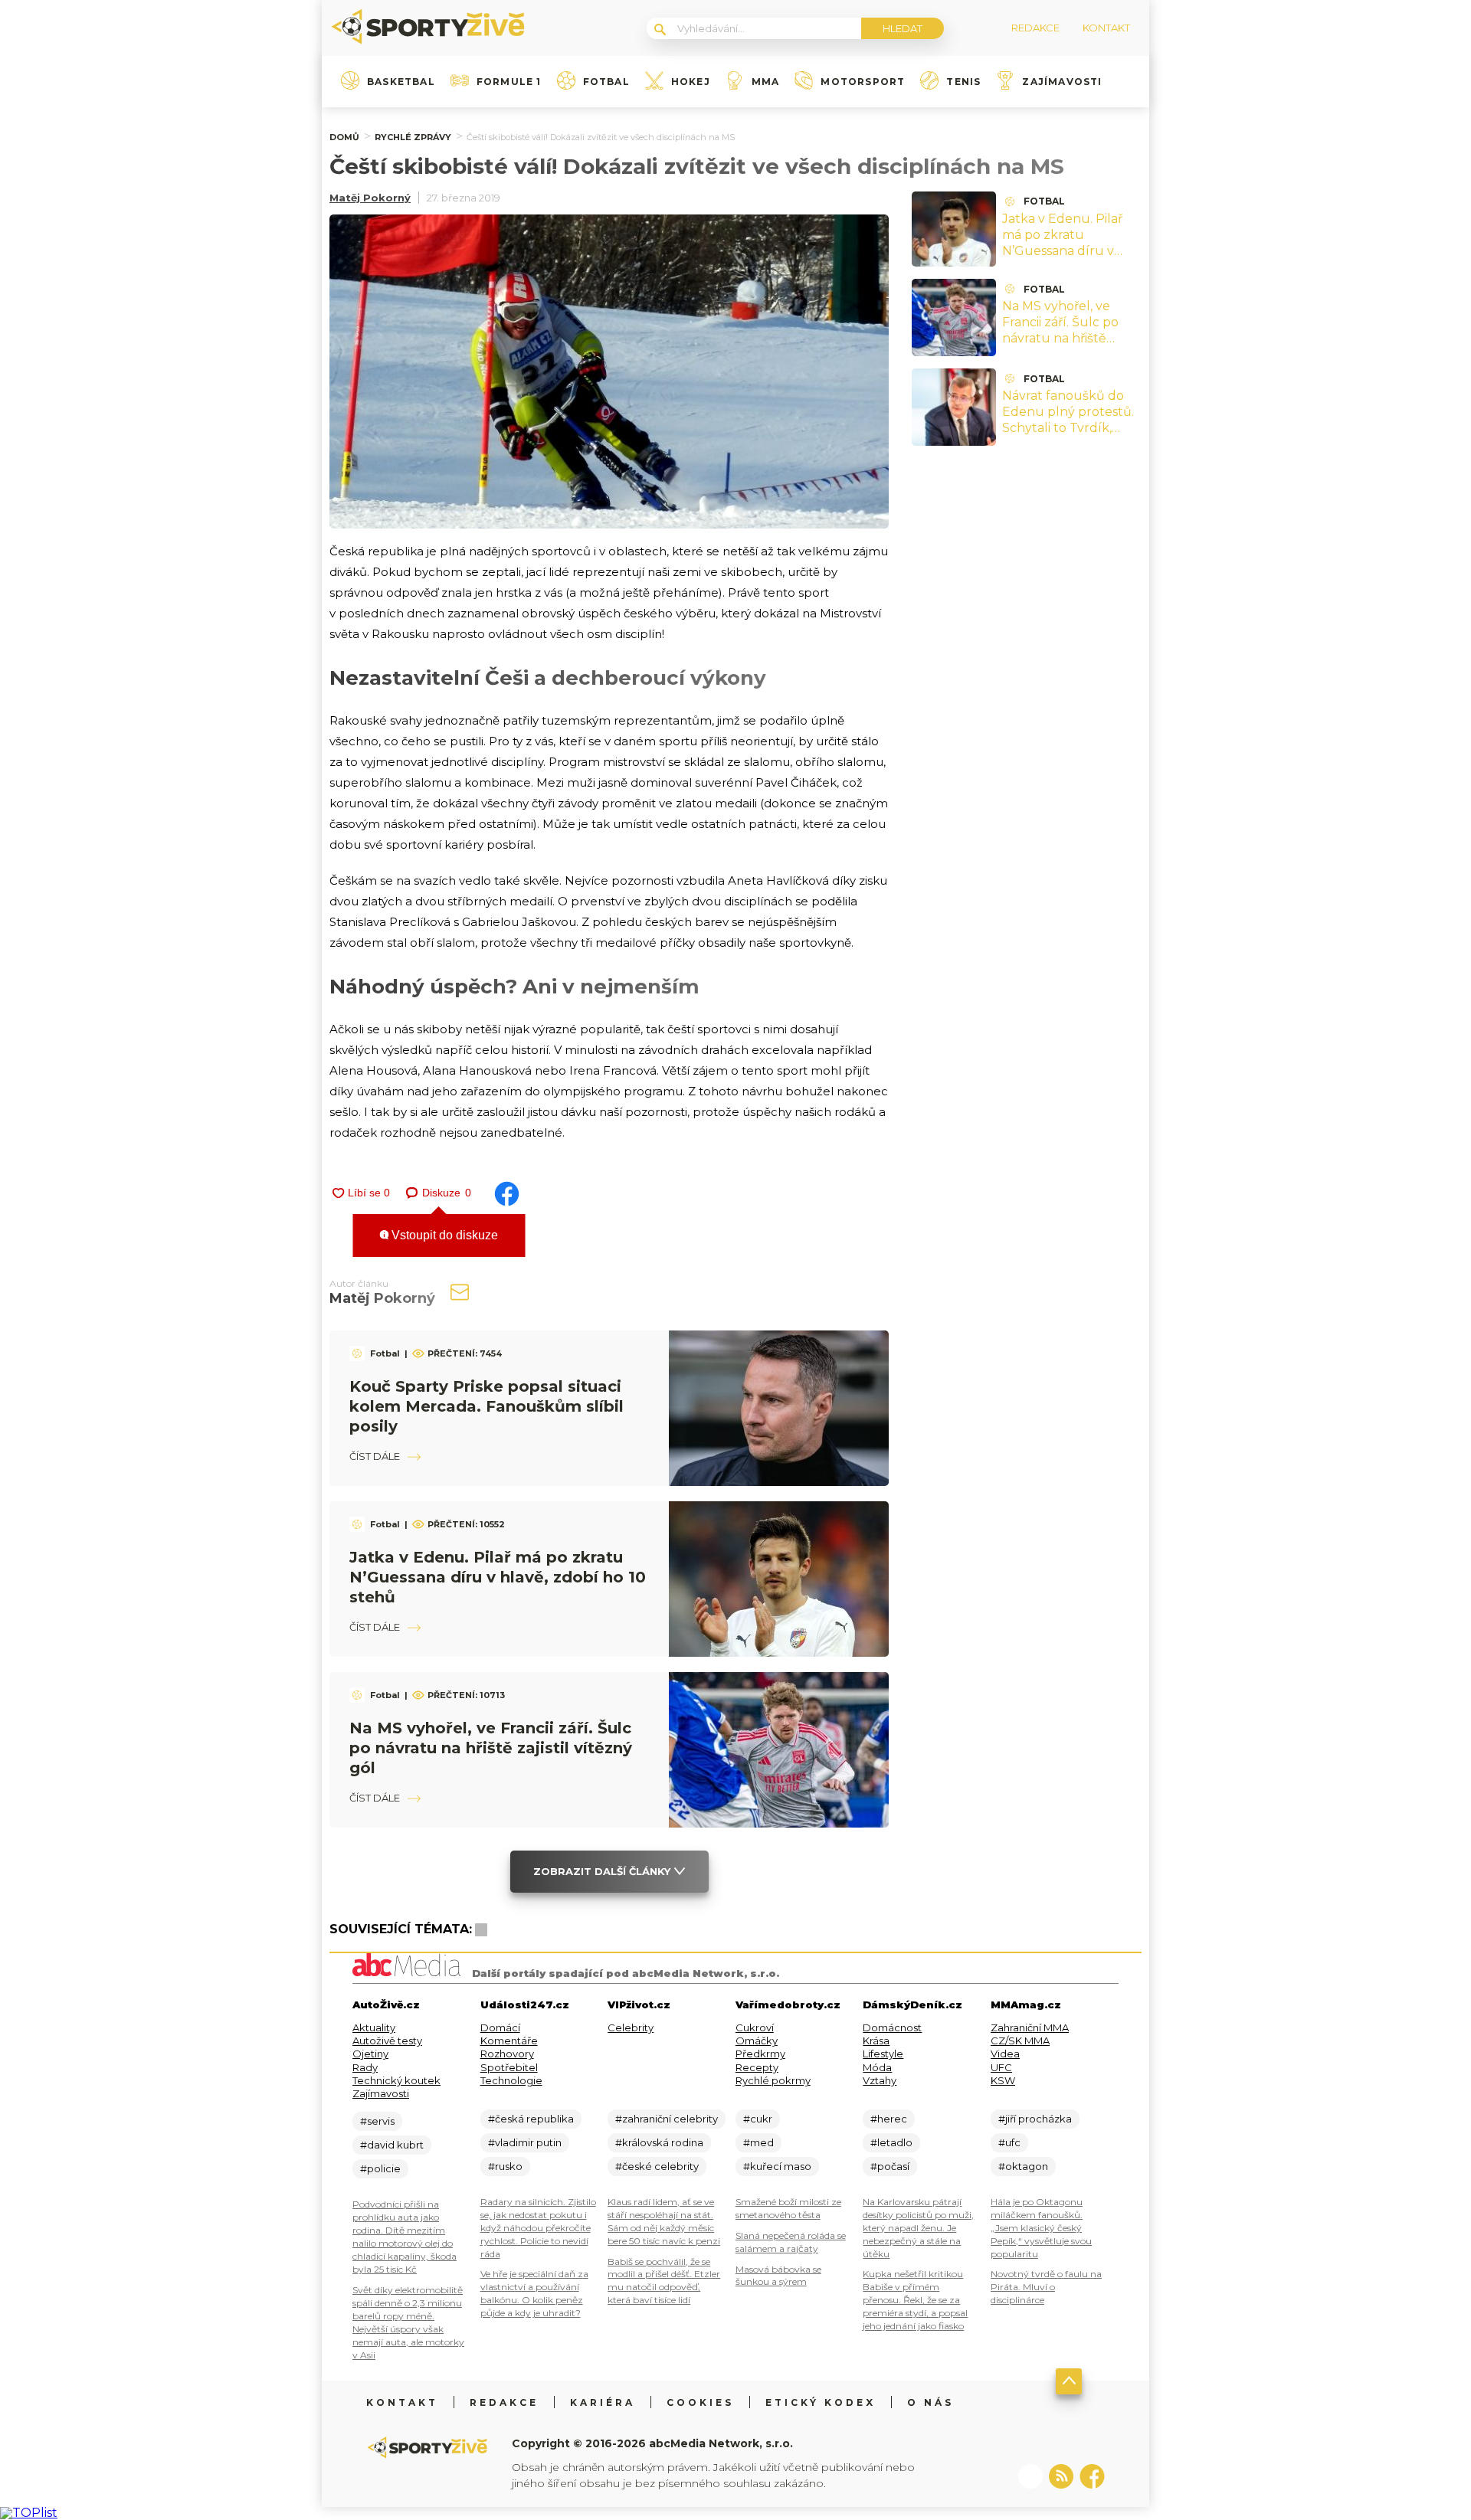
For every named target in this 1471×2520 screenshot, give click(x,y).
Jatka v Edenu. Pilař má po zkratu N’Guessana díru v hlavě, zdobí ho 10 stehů (498, 1577)
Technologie (511, 2080)
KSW (1003, 2080)
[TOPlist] (29, 2513)
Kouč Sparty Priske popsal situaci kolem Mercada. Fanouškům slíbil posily (487, 1406)
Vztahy (880, 2080)
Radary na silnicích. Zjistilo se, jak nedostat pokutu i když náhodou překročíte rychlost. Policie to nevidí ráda (538, 2228)
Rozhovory (507, 2054)
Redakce (504, 2402)
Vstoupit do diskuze (443, 1235)
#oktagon (1023, 2166)
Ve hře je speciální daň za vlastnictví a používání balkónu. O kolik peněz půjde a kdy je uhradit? (534, 2293)
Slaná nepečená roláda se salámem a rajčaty (791, 2242)
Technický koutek (396, 2080)
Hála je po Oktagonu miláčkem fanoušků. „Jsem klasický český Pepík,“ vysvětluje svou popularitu (1041, 2228)
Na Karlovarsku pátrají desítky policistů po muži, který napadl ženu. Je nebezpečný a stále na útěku (918, 2228)
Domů (344, 137)
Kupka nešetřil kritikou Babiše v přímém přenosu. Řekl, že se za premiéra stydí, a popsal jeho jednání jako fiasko (915, 2300)
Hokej (691, 82)
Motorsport (863, 82)
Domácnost (892, 2027)
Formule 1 (509, 82)
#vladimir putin (525, 2142)
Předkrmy (760, 2054)
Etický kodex (821, 2402)
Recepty (757, 2067)
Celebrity (631, 2027)
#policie (380, 2168)
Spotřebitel (509, 2067)
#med (758, 2142)
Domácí (500, 2027)
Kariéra (603, 2402)
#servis (377, 2121)
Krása (876, 2041)
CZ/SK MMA (1020, 2041)
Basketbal (401, 82)
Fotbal (606, 82)
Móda (877, 2067)
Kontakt (402, 2402)
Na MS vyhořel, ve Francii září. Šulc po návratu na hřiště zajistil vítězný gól (491, 1748)
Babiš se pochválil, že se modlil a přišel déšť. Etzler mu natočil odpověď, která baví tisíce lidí (664, 2281)
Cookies (700, 2402)
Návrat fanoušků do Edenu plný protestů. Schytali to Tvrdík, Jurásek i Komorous (1068, 419)
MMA (766, 82)
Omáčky (757, 2041)
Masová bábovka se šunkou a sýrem (778, 2276)
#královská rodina (659, 2142)
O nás (930, 2402)
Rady (365, 2067)
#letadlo (891, 2142)
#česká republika (531, 2119)
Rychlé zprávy (413, 137)
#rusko (505, 2166)
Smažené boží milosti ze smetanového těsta (788, 2208)
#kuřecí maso (777, 2166)
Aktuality (374, 2027)
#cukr (758, 2119)
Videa (1005, 2054)
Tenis (963, 82)
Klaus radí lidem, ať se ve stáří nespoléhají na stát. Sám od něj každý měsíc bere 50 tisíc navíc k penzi (664, 2221)
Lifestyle (883, 2054)
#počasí (890, 2166)
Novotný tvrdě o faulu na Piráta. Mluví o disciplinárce (1046, 2287)
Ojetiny (370, 2054)
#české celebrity (657, 2166)
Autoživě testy (387, 2041)
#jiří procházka (1035, 2119)
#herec (889, 2119)
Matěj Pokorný (370, 198)
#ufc (1009, 2142)
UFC (1001, 2067)
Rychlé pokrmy (773, 2080)
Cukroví (755, 2027)
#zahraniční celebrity (667, 2119)
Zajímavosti (1062, 82)
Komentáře (509, 2041)
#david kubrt (392, 2145)
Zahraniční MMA (1030, 2027)
